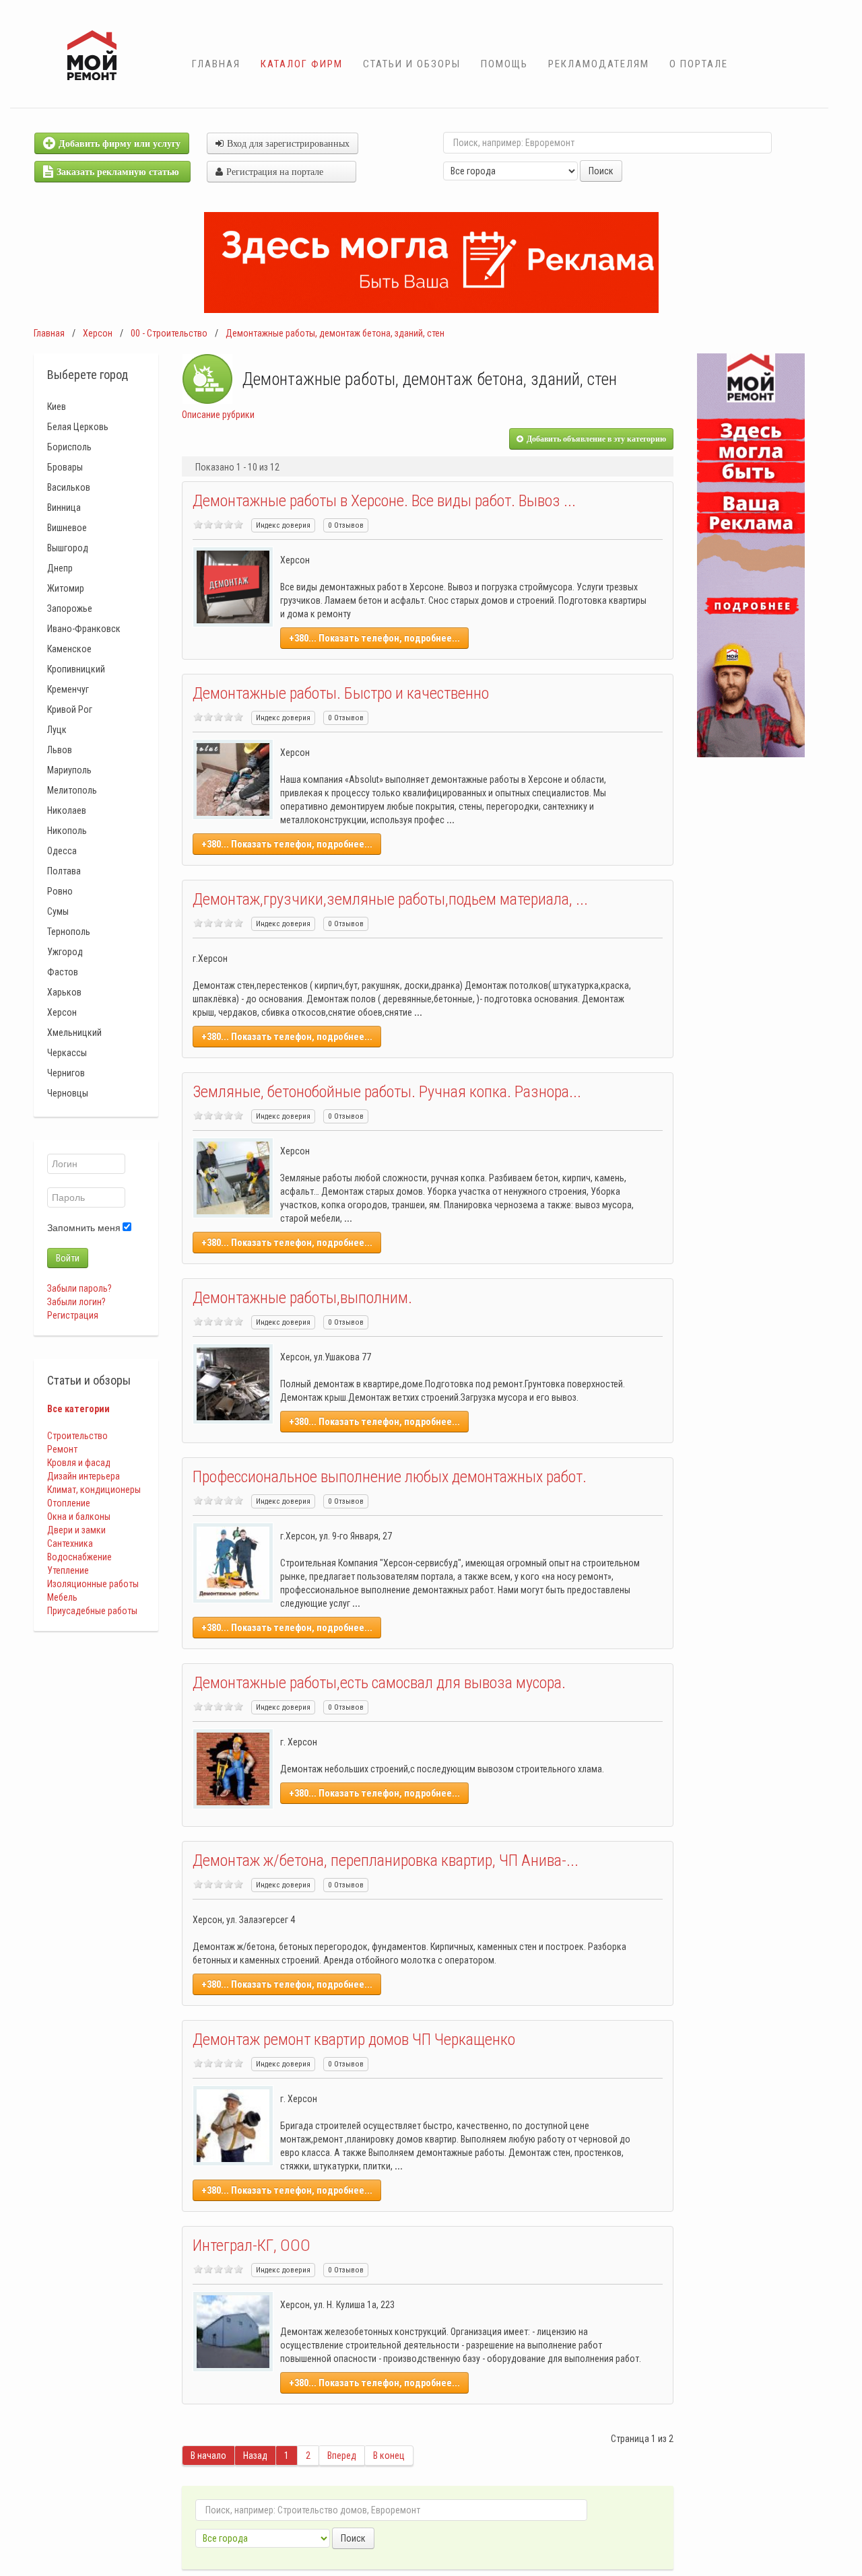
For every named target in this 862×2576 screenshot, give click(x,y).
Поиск (601, 171)
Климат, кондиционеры (94, 1490)
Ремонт (62, 1449)
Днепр (60, 568)
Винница (64, 508)
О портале (699, 64)
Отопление (69, 1503)
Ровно (60, 891)
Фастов (63, 972)
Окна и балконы (79, 1517)
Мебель (62, 1597)
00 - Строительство (169, 333)
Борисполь (69, 447)
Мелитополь (72, 790)
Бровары (65, 467)
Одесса (62, 851)
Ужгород (65, 952)
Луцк (57, 730)
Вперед (342, 2456)
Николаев (67, 810)
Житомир (66, 588)
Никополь (67, 831)
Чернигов (66, 1073)
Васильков (69, 487)
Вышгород (68, 548)
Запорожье (70, 608)
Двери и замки (76, 1530)
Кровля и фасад (79, 1463)
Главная (216, 64)
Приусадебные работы (92, 1611)
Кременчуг (68, 689)
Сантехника (70, 1543)
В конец (389, 2456)
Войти (68, 1258)
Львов (60, 750)
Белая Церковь (78, 427)
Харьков (64, 992)
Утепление (68, 1570)
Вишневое (67, 528)
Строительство (77, 1436)
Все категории (78, 1409)
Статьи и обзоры (412, 64)
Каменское (69, 649)
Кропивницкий (76, 669)
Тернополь (69, 932)
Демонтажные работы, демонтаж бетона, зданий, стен (335, 333)
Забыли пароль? (79, 1288)
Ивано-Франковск (84, 629)
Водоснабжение (79, 1557)
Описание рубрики (218, 415)
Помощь (504, 64)
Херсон (98, 333)
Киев (57, 407)
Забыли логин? (76, 1302)
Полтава (64, 871)
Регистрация (73, 1315)
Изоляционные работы (93, 1584)
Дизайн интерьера (84, 1476)
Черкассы (67, 1053)
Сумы (58, 911)
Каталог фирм (302, 64)
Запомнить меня (84, 1228)
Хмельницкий (74, 1033)
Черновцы (68, 1093)
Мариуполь (69, 770)
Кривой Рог (70, 709)
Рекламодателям (599, 64)
